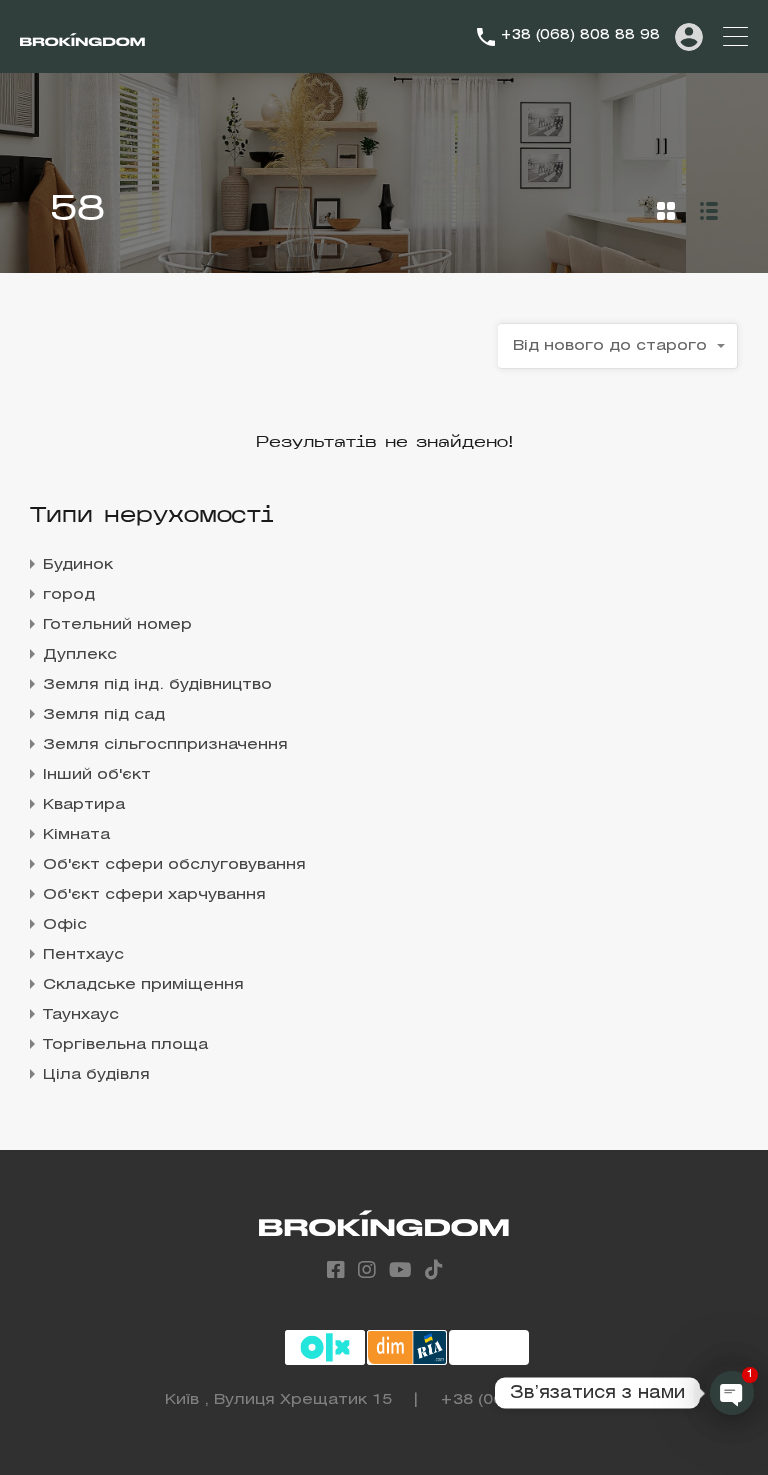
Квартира (84, 805)
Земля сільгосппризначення (165, 745)
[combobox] (618, 346)
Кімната (76, 835)
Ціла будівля (96, 1075)
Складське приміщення (143, 985)
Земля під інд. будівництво (157, 685)
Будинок (78, 565)
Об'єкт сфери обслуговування (174, 865)
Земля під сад (104, 715)
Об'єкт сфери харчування (154, 895)
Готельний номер (117, 625)
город (69, 595)
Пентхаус (83, 955)
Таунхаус (81, 1015)
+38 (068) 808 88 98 (580, 35)
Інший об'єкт (97, 775)
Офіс (65, 925)
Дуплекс (80, 655)
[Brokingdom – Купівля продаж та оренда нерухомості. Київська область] (82, 37)
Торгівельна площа (125, 1045)
